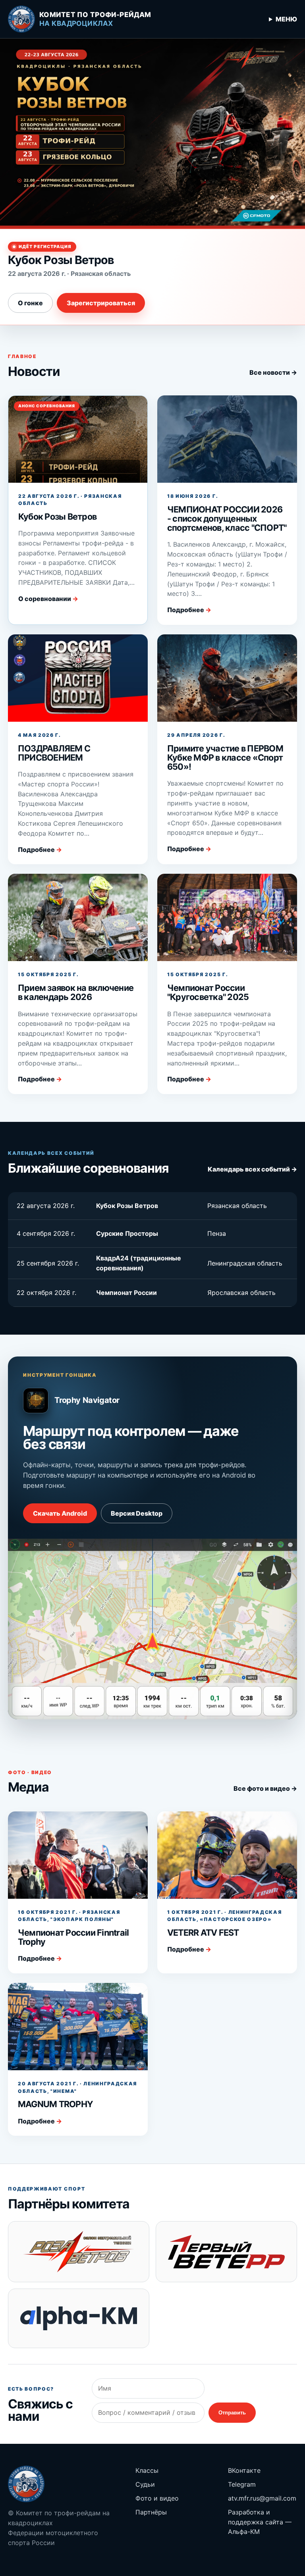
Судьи (145, 2484)
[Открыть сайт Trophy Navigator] (152, 1629)
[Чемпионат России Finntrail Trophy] (78, 1855)
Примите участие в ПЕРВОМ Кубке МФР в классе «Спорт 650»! (225, 758)
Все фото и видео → (265, 1788)
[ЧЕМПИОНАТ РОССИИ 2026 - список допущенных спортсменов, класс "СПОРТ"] (227, 439)
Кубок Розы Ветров (57, 516)
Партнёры (151, 2512)
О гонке (30, 303)
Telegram (242, 2484)
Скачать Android (60, 1513)
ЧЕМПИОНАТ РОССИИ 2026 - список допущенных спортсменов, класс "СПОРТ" (227, 519)
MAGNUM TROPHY (55, 2104)
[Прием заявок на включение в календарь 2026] (78, 917)
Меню (286, 19)
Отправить (232, 2413)
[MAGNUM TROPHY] (78, 2027)
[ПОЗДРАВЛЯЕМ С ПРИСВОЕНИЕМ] (78, 678)
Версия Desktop (137, 1513)
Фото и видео (157, 2498)
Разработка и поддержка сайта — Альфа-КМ (260, 2522)
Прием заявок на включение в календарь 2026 (76, 992)
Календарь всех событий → (252, 1169)
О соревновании (48, 599)
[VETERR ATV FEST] (227, 1855)
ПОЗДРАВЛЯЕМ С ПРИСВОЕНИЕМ (54, 753)
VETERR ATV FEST (203, 1932)
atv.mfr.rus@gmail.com (262, 2498)
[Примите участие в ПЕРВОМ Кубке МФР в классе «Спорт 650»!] (227, 678)
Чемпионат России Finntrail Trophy (73, 1937)
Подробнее (189, 610)
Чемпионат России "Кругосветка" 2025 (208, 992)
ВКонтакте (244, 2470)
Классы (147, 2470)
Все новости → (273, 372)
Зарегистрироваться (101, 303)
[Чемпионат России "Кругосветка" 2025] (227, 917)
